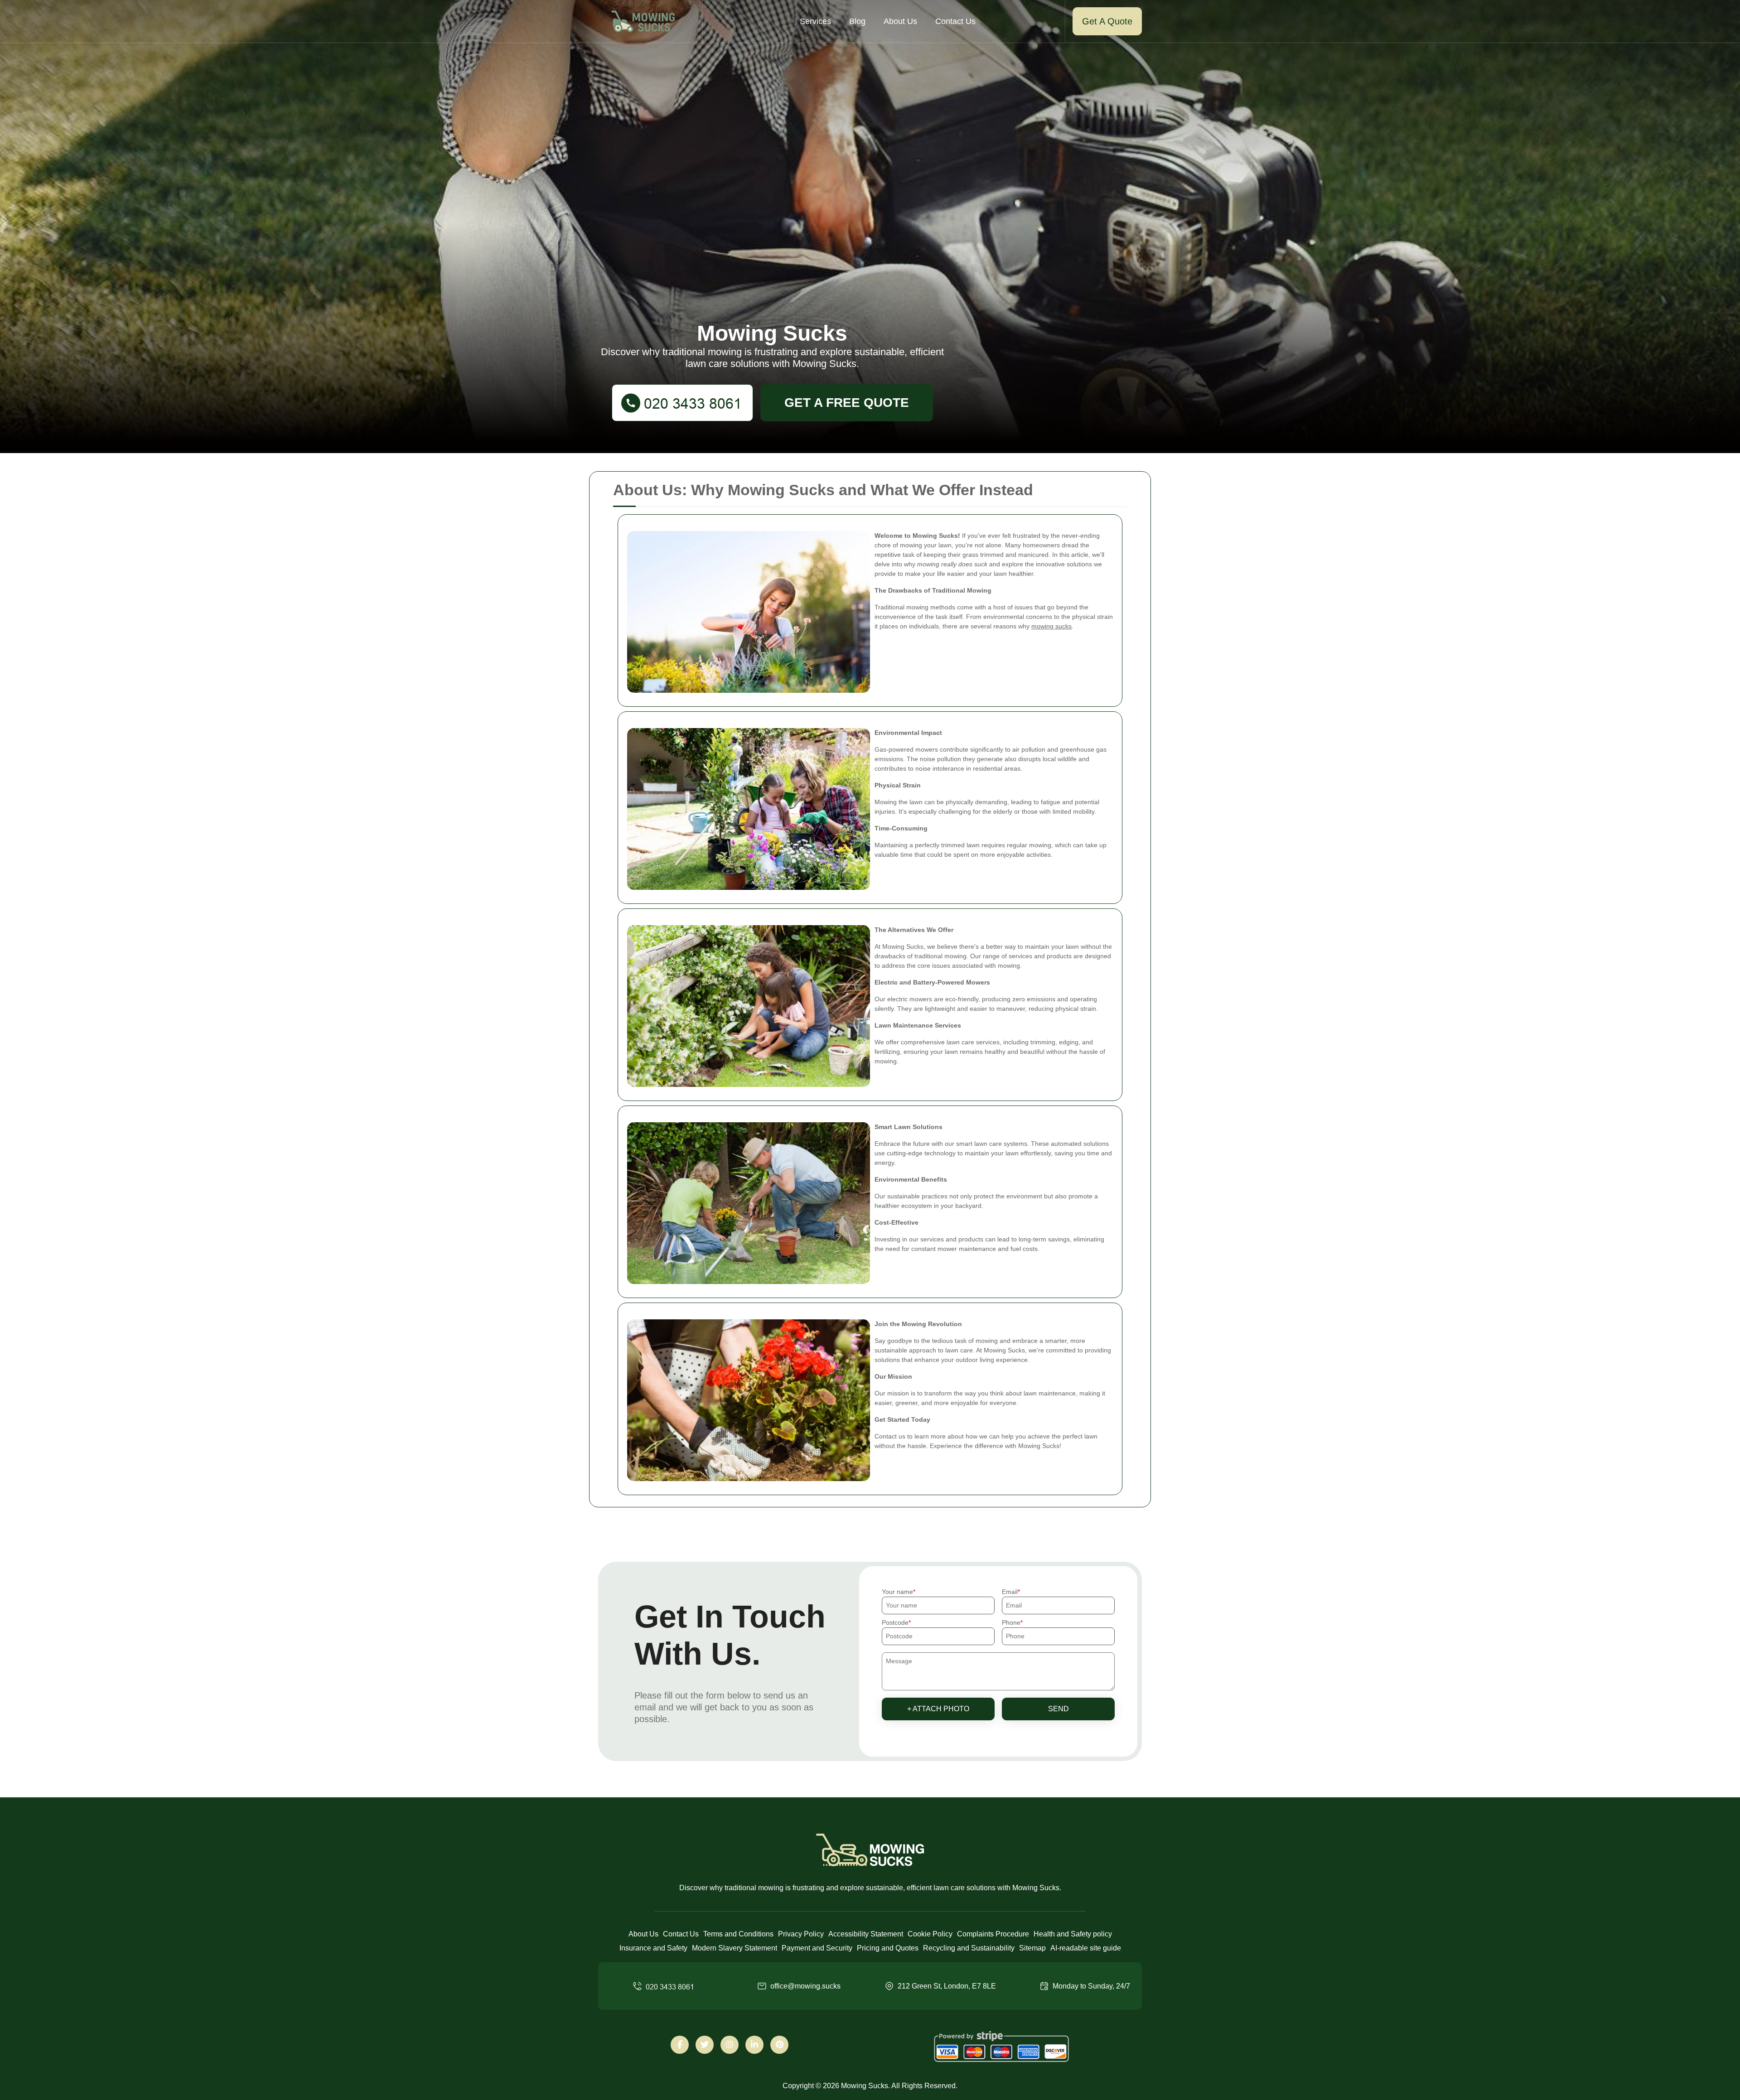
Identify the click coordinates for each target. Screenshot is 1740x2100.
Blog (857, 21)
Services (815, 21)
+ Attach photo (938, 1709)
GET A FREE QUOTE (847, 403)
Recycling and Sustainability (969, 1948)
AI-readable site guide (1086, 1948)
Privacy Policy (801, 1934)
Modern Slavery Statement (735, 1948)
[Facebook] (680, 2045)
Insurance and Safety (653, 1948)
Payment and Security (817, 1948)
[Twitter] (705, 2045)
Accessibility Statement (866, 1934)
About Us (900, 21)
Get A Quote (1107, 21)
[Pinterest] (779, 2045)
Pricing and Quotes (888, 1948)
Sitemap (1032, 1948)
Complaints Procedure (993, 1934)
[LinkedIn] (754, 2045)
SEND (1058, 1709)
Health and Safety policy (1073, 1934)
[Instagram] (730, 2045)
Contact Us (955, 21)
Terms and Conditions (738, 1934)
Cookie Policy (930, 1934)
